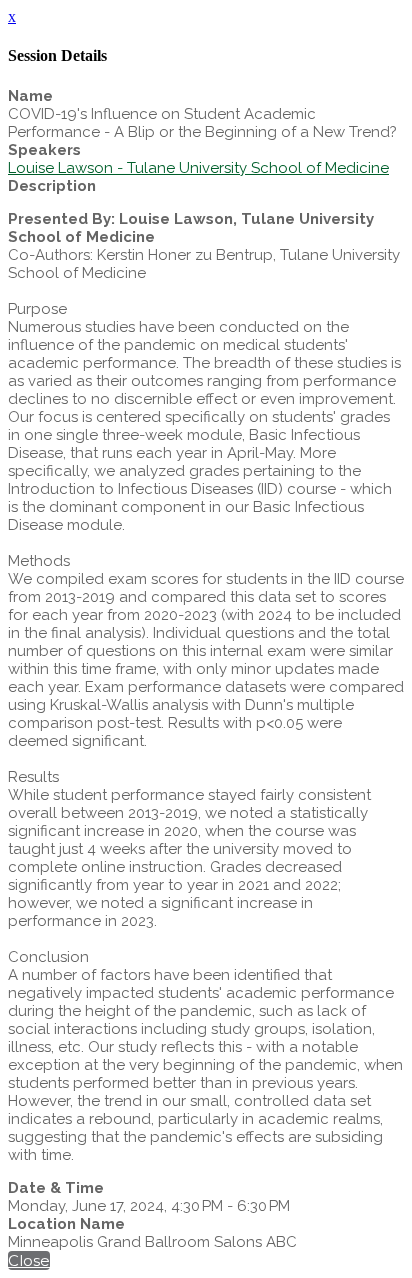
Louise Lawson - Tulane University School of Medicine (198, 168)
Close (29, 1260)
